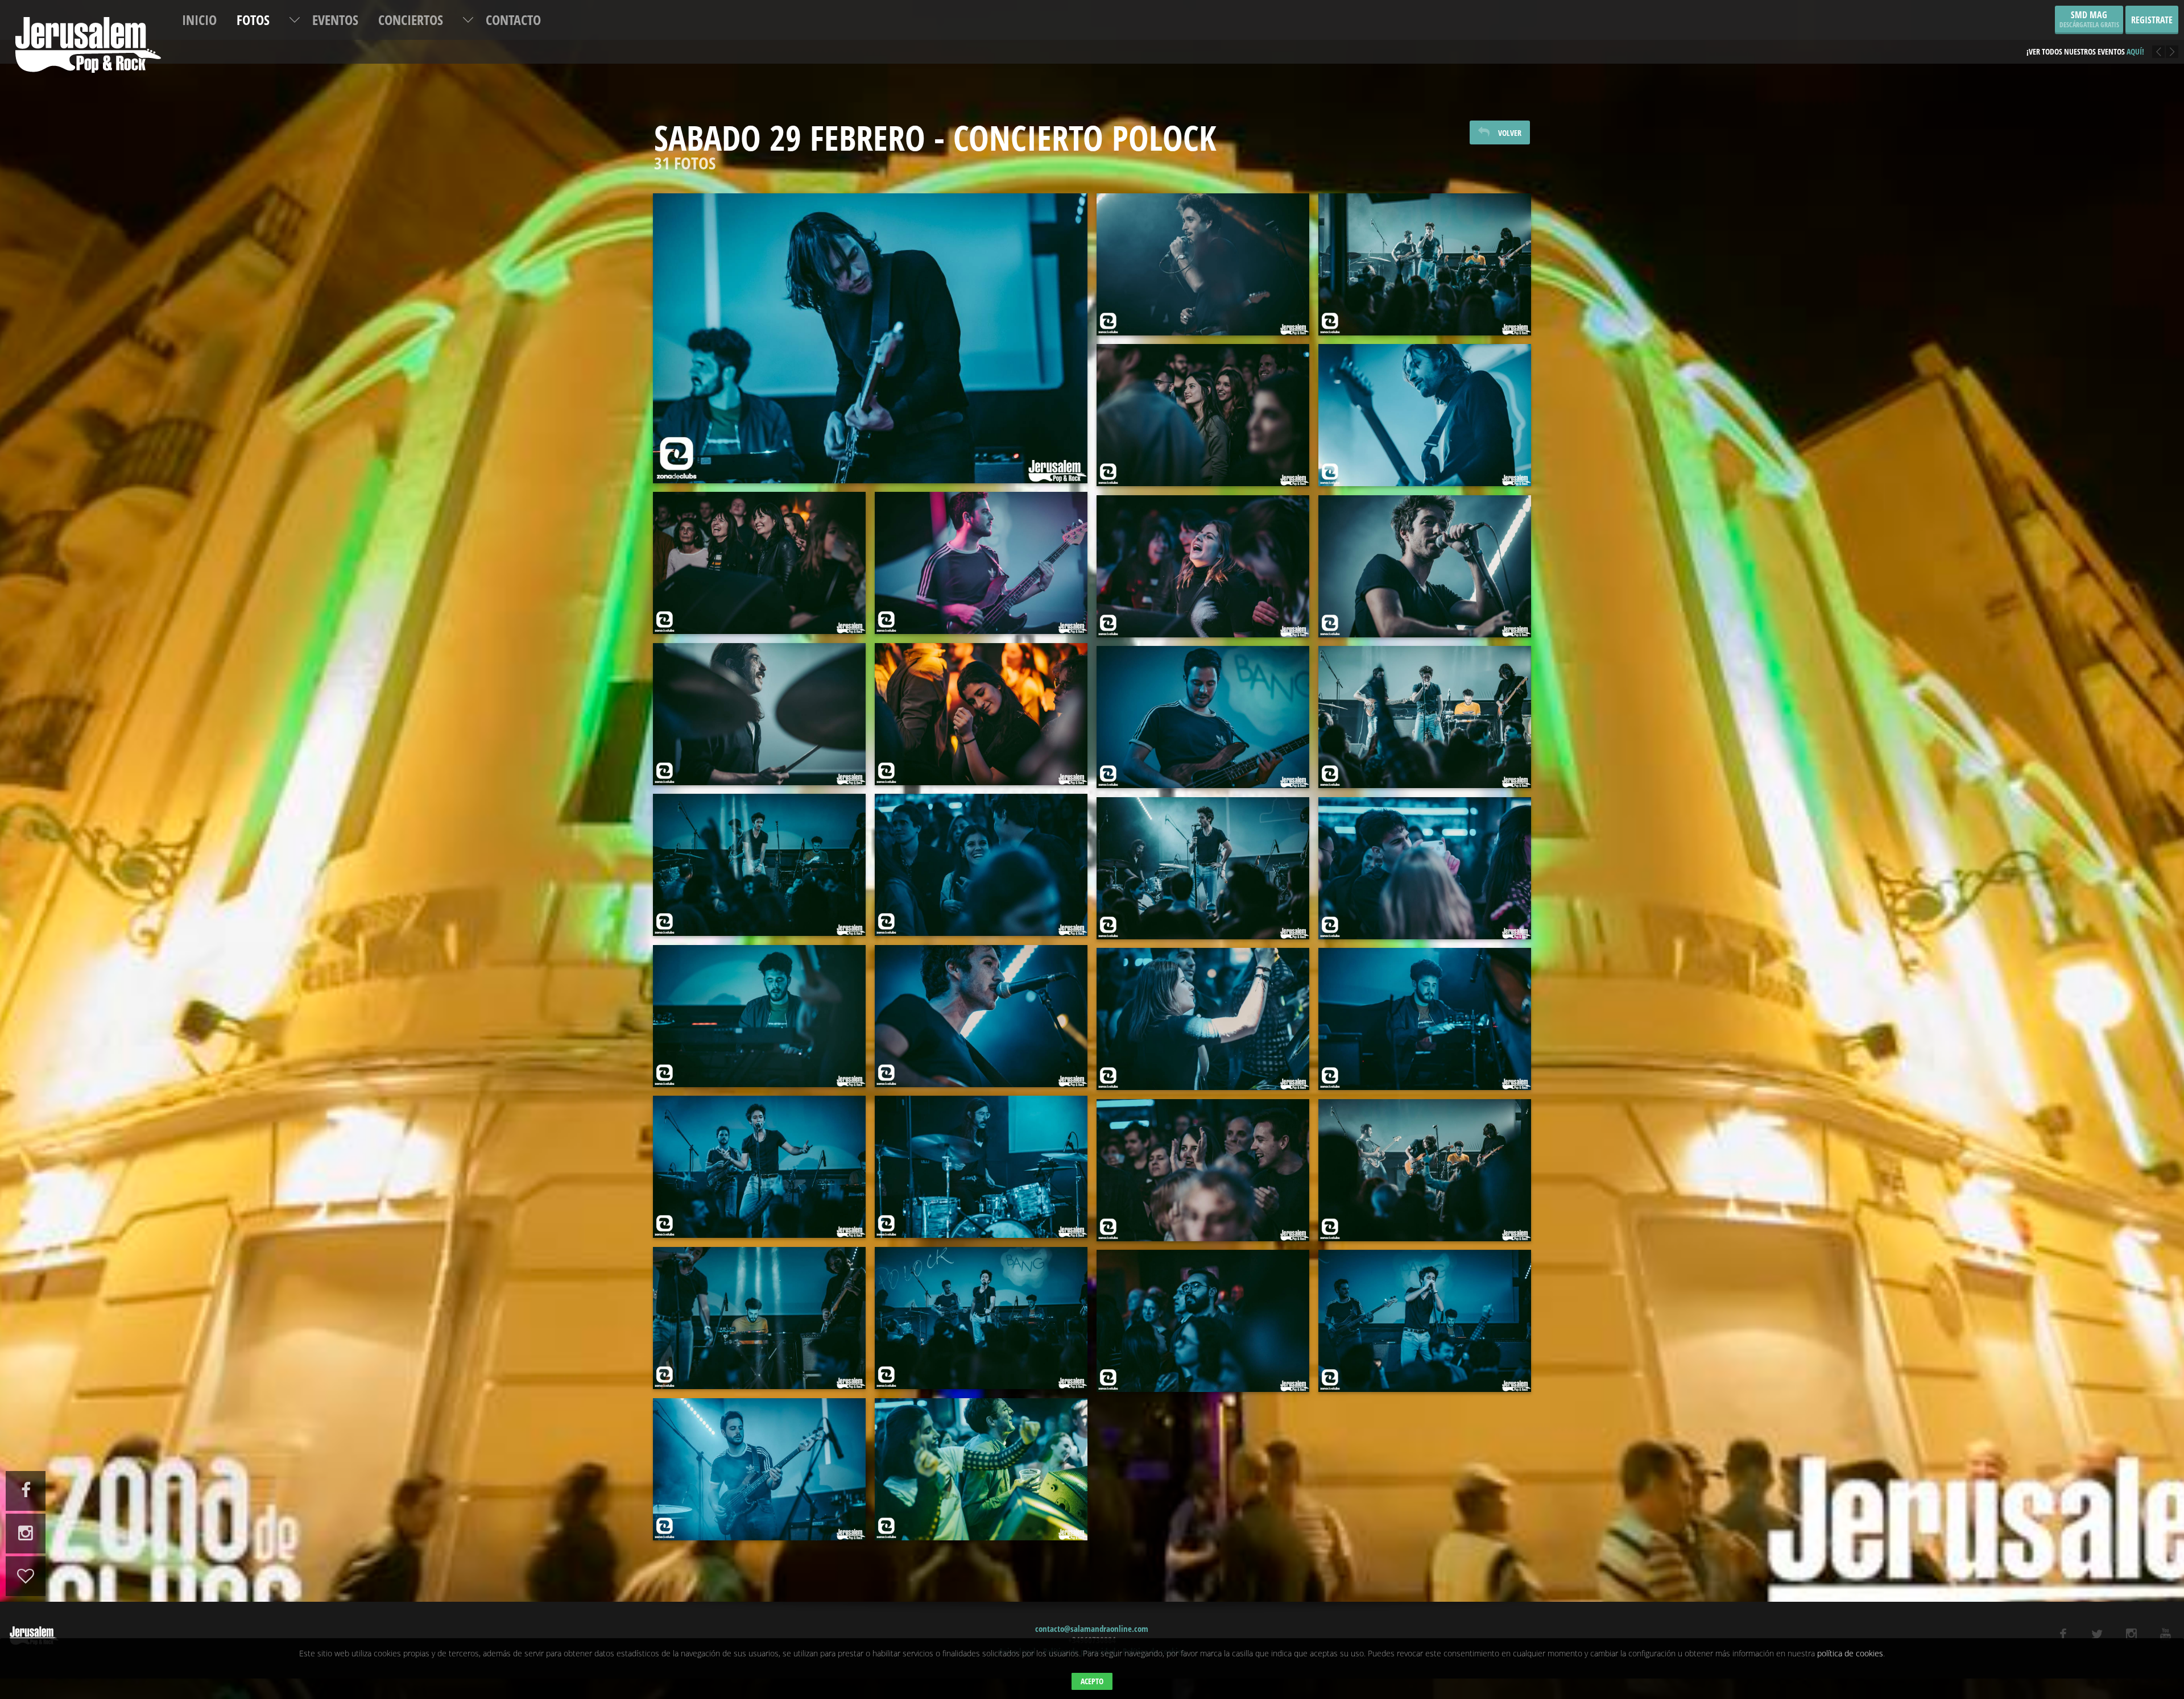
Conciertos (411, 20)
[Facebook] (2063, 1634)
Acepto (1092, 1681)
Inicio (199, 20)
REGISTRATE (2152, 20)
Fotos (253, 20)
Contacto (513, 20)
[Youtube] (2166, 1634)
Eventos (335, 20)
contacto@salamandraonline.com (1092, 1628)
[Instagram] (2131, 1634)
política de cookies (1850, 1653)
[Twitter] (2097, 1634)
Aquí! (2127, 43)
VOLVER (1510, 133)
